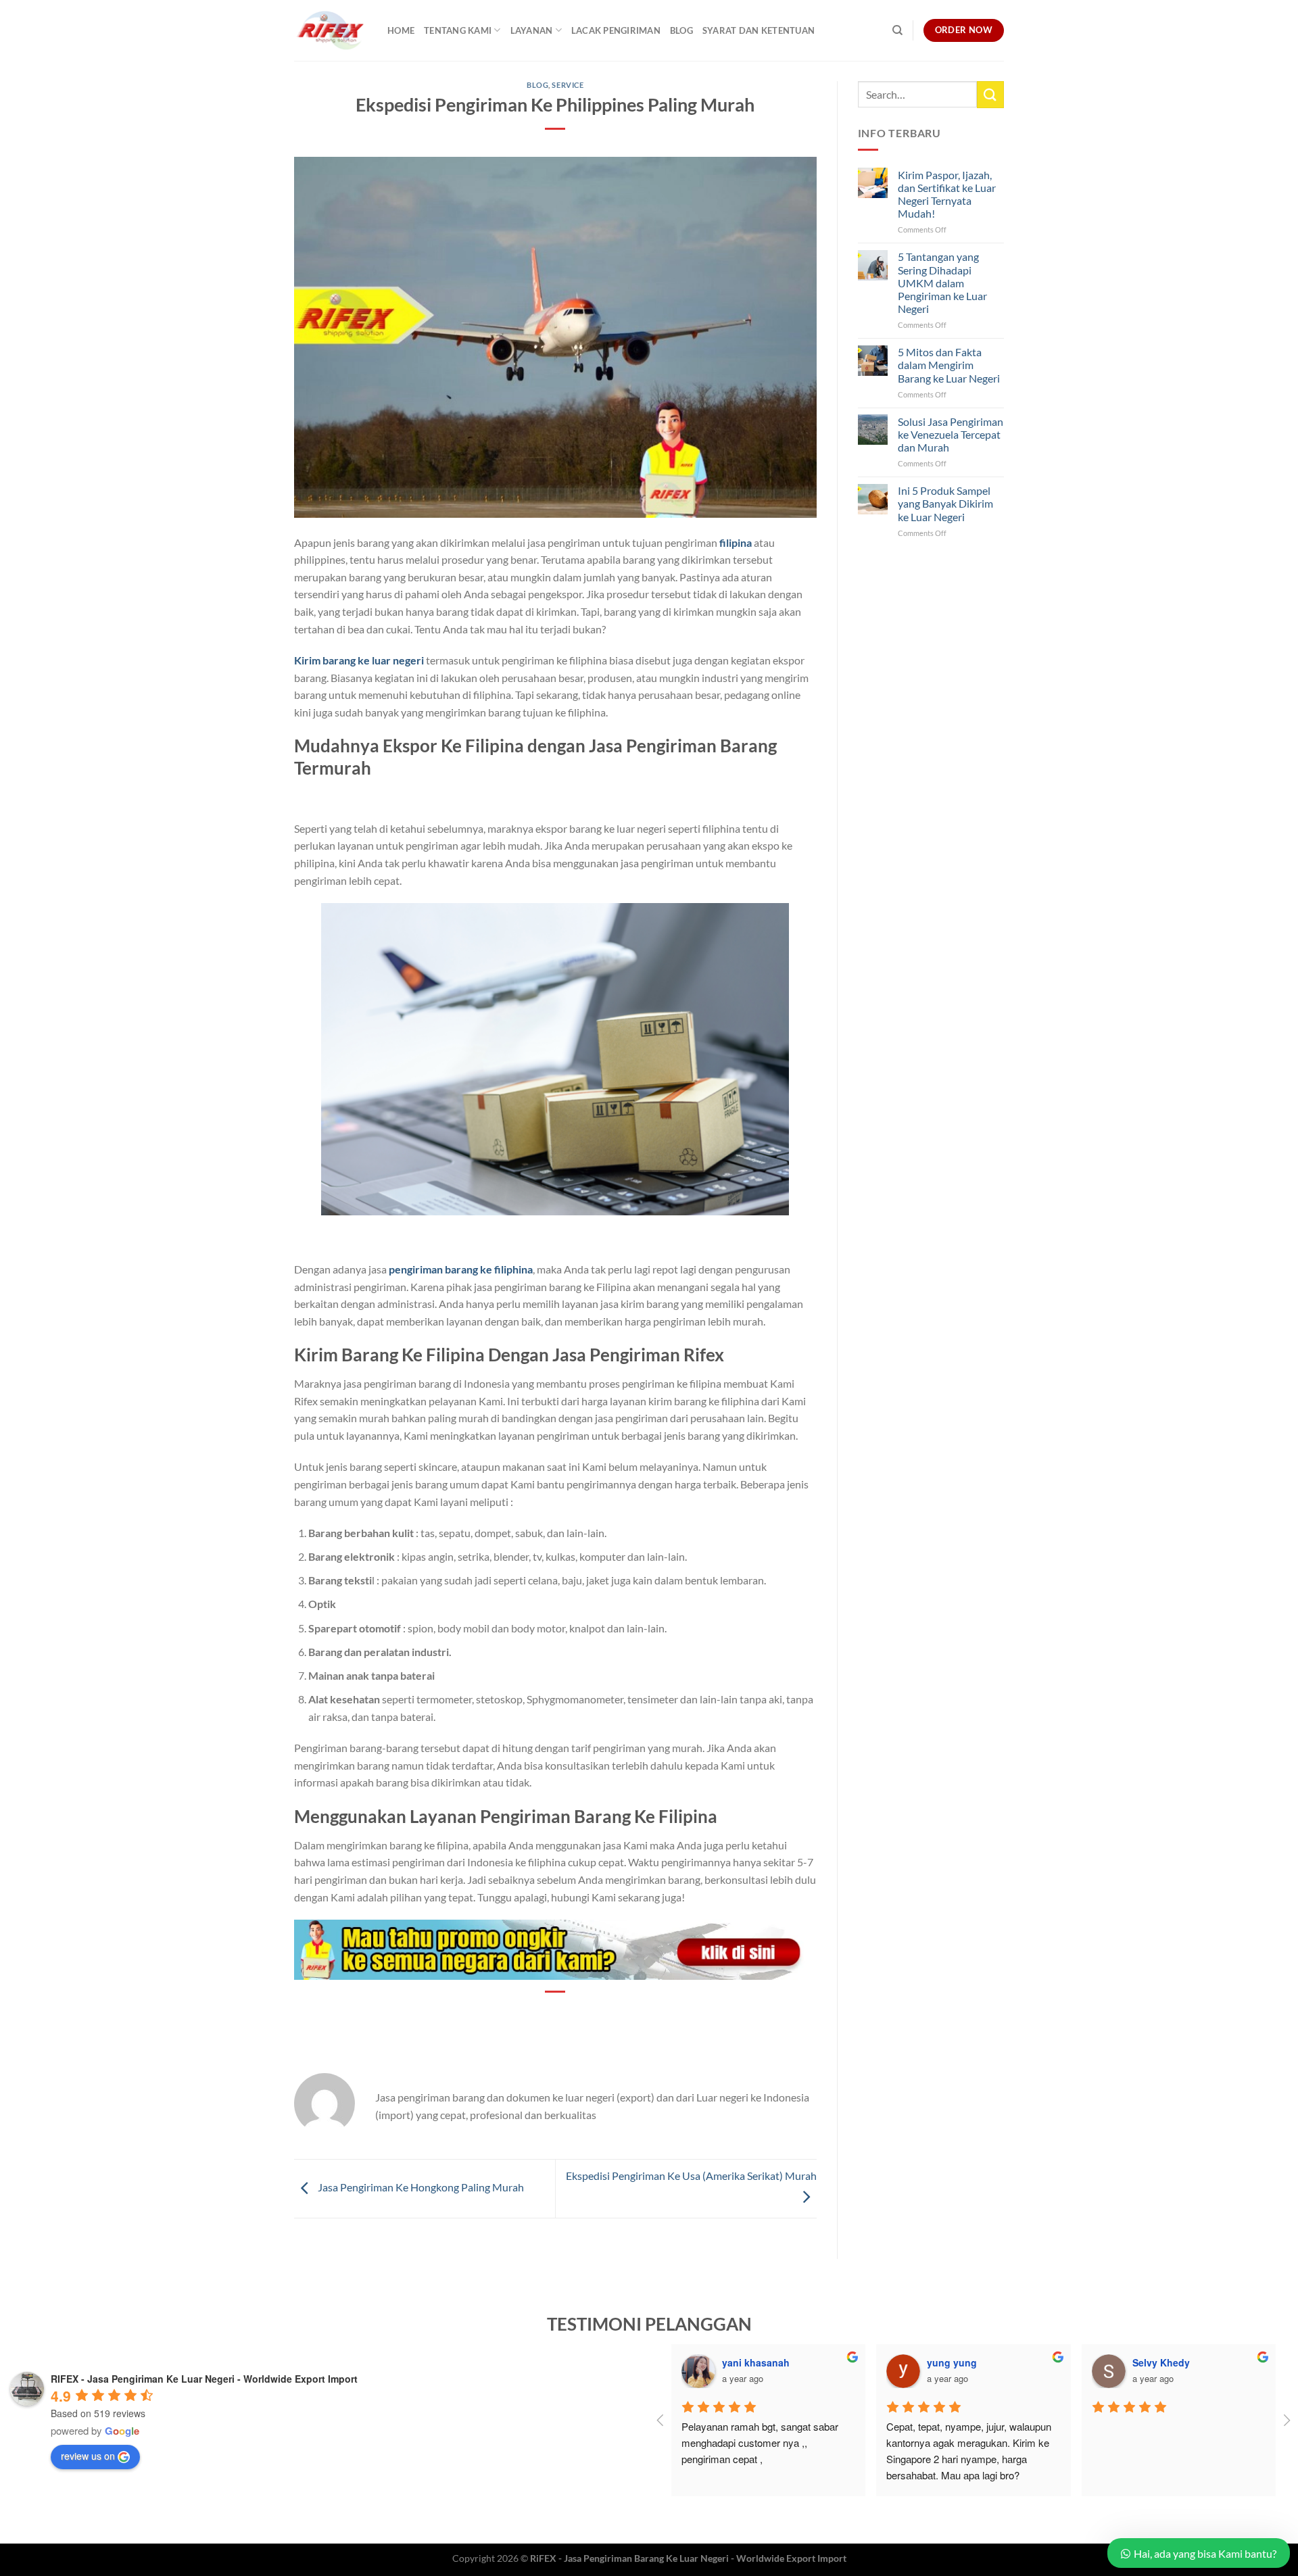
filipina (736, 542)
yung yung (952, 2362)
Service (568, 85)
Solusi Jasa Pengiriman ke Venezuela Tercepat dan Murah (951, 434)
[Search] (897, 30)
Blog (681, 30)
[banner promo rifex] (555, 1948)
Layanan (532, 30)
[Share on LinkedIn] (580, 2015)
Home (401, 30)
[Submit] (990, 94)
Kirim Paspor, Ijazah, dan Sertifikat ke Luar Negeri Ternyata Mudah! (947, 194)
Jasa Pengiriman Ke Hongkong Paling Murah (420, 2187)
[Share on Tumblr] (605, 2015)
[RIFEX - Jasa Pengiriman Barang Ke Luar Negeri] (331, 30)
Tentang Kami (458, 30)
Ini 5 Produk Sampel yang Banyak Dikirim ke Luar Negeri (945, 503)
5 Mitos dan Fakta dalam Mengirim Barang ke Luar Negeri (949, 365)
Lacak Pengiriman (616, 30)
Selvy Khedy (1161, 2362)
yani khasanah (756, 2362)
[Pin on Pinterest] (556, 2015)
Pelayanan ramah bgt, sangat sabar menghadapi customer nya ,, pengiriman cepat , (761, 2443)
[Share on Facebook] (507, 2015)
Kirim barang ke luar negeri (359, 660)
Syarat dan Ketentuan (759, 30)
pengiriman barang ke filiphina (461, 1269)
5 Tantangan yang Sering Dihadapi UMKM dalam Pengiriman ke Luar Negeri (942, 283)
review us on (88, 2456)
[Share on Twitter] (531, 2015)
